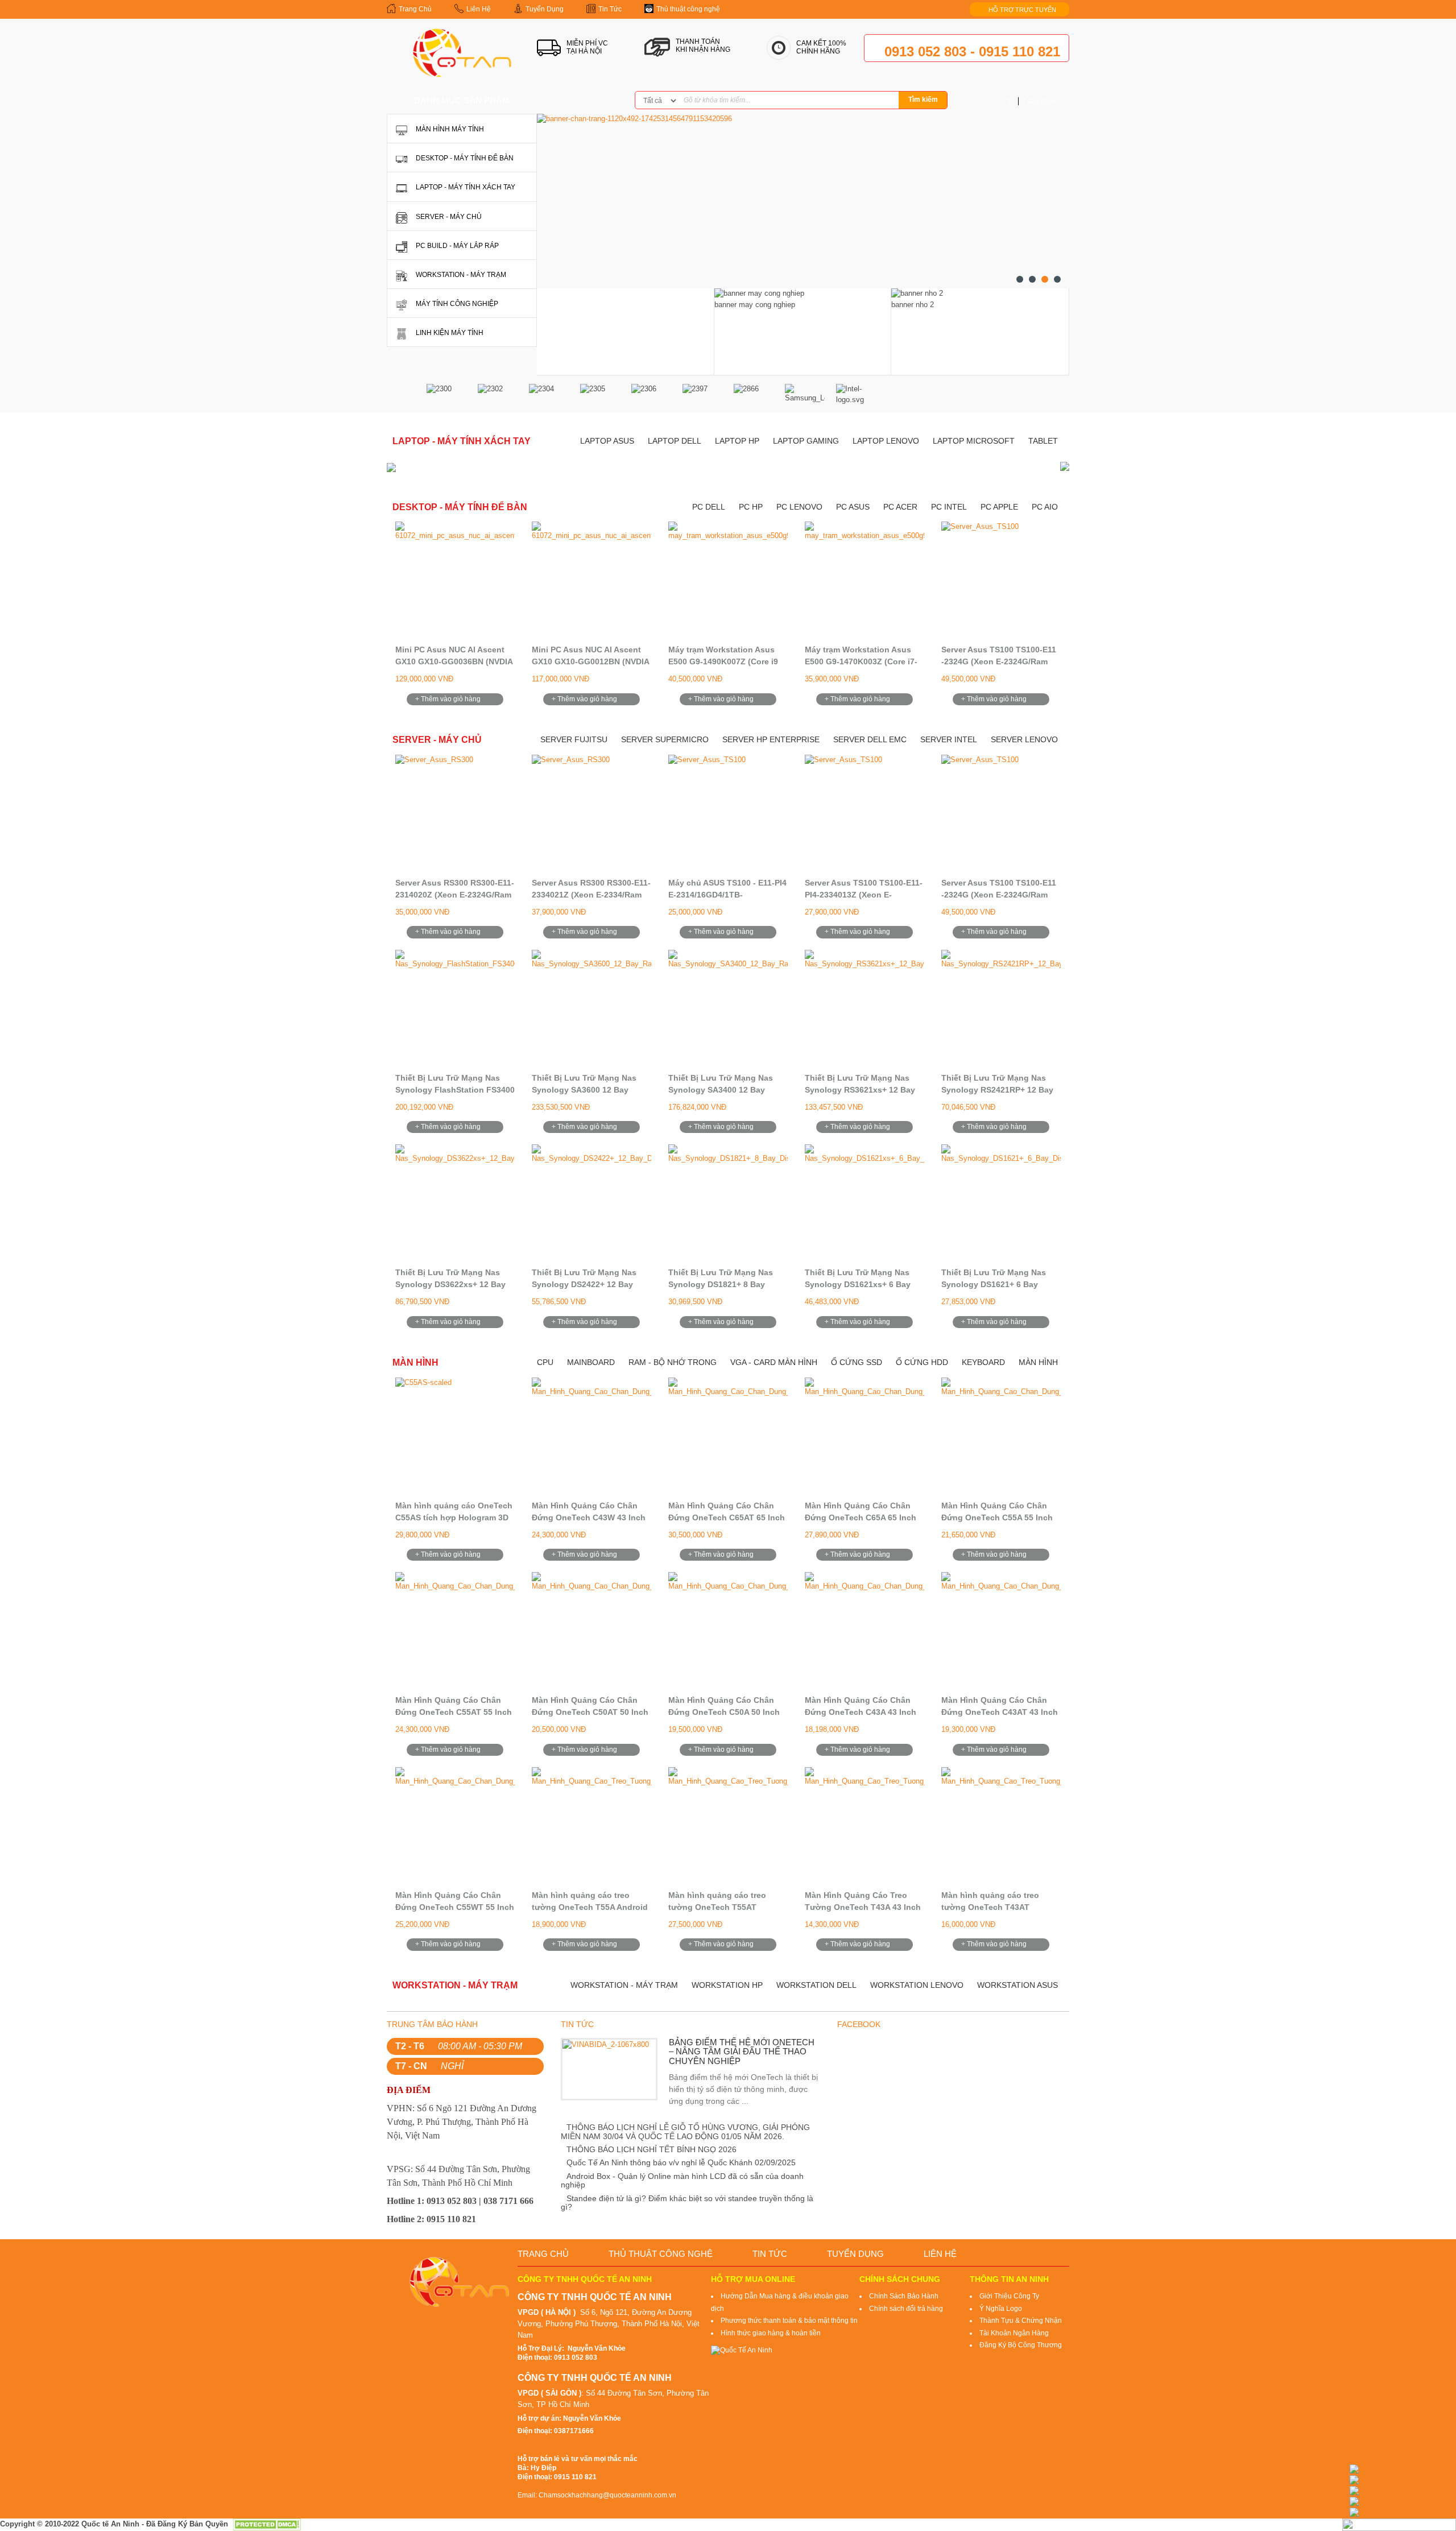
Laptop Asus (607, 441)
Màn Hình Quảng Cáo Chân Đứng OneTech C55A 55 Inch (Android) (997, 1517)
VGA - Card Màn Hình (774, 1362)
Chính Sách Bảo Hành (904, 2296)
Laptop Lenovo (886, 441)
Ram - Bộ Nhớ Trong (673, 1362)
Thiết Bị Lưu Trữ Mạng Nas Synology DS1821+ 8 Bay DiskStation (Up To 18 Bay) (721, 1284)
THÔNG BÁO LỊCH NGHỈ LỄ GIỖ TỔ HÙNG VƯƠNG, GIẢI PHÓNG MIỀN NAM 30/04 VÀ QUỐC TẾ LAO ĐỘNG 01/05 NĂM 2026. (685, 2131)
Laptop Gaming (806, 441)
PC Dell (709, 507)
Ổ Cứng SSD (857, 1362)
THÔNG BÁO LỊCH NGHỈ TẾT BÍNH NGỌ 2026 (652, 2149)
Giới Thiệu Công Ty (1009, 2296)
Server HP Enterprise (771, 739)
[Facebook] (562, 101)
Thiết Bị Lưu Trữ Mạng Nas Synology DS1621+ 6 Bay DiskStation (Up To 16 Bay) (994, 1284)
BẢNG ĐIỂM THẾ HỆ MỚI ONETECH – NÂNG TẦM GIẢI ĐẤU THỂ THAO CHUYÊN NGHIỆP (742, 2052)
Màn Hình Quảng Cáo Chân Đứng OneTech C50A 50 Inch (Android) (724, 1712)
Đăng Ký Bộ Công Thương (1021, 2345)
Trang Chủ (543, 2254)
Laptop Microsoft (974, 441)
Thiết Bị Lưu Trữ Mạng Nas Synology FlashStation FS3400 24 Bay (455, 1090)
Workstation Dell (816, 1985)
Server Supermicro (665, 739)
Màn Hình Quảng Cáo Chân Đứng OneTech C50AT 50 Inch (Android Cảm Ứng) (590, 1712)
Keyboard (983, 1362)
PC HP (751, 507)
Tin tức (770, 2254)
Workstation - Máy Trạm (624, 1985)
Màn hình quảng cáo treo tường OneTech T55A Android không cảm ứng (590, 1907)
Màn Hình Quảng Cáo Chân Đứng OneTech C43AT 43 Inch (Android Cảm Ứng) (1000, 1712)
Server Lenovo (1024, 739)
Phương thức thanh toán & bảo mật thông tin (789, 2321)
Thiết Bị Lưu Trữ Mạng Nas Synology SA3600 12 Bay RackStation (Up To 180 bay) (587, 1090)
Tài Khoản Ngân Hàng (1014, 2333)
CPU (545, 1362)
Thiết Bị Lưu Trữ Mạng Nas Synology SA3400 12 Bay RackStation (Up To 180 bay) (723, 1090)
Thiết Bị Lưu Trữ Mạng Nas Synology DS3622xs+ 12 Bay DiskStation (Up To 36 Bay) (450, 1284)
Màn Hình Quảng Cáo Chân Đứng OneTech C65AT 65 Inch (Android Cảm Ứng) (727, 1517)
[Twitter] (580, 101)
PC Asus (853, 507)
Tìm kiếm (923, 100)
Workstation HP (727, 1985)
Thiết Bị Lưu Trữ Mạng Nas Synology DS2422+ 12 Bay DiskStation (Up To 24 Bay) (584, 1284)
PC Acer (900, 507)
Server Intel (949, 739)
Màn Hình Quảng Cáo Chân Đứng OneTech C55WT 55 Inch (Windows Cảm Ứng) (455, 1907)
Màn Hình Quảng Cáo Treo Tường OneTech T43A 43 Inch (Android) (863, 1907)
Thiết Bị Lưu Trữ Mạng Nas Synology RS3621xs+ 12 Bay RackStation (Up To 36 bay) (860, 1090)
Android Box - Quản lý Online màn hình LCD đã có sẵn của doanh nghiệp (682, 2180)
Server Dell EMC (870, 739)
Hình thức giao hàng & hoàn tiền (771, 2333)
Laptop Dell (675, 441)
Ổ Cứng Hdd (922, 1362)
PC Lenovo (799, 507)
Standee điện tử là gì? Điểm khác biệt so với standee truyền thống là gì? (687, 2203)
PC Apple (999, 507)
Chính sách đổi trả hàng (906, 2309)
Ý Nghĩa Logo (1001, 2309)
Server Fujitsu (574, 739)
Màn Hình (1038, 1362)
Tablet (1043, 441)
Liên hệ (940, 2254)
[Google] (598, 101)
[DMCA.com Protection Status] (267, 2524)
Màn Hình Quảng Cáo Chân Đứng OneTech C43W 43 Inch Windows (589, 1517)
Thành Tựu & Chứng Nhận (1021, 2321)
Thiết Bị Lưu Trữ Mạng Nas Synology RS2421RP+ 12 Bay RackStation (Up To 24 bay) (997, 1090)
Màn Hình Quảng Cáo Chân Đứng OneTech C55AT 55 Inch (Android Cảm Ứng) (454, 1712)
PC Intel (949, 507)
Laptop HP (737, 441)
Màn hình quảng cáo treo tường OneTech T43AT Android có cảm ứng (990, 1907)
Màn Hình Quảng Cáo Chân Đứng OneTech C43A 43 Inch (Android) (861, 1712)
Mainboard (591, 1362)
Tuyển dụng (855, 2254)
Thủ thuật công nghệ (661, 2254)
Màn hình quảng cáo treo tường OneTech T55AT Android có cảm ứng (717, 1907)
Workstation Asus (1017, 1985)
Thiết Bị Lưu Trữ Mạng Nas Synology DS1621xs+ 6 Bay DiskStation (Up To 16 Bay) (858, 1284)
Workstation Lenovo (917, 1985)
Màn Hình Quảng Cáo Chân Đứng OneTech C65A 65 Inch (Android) (861, 1517)
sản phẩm (1033, 101)
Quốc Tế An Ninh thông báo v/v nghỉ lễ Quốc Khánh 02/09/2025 (681, 2162)
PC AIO (1045, 507)
